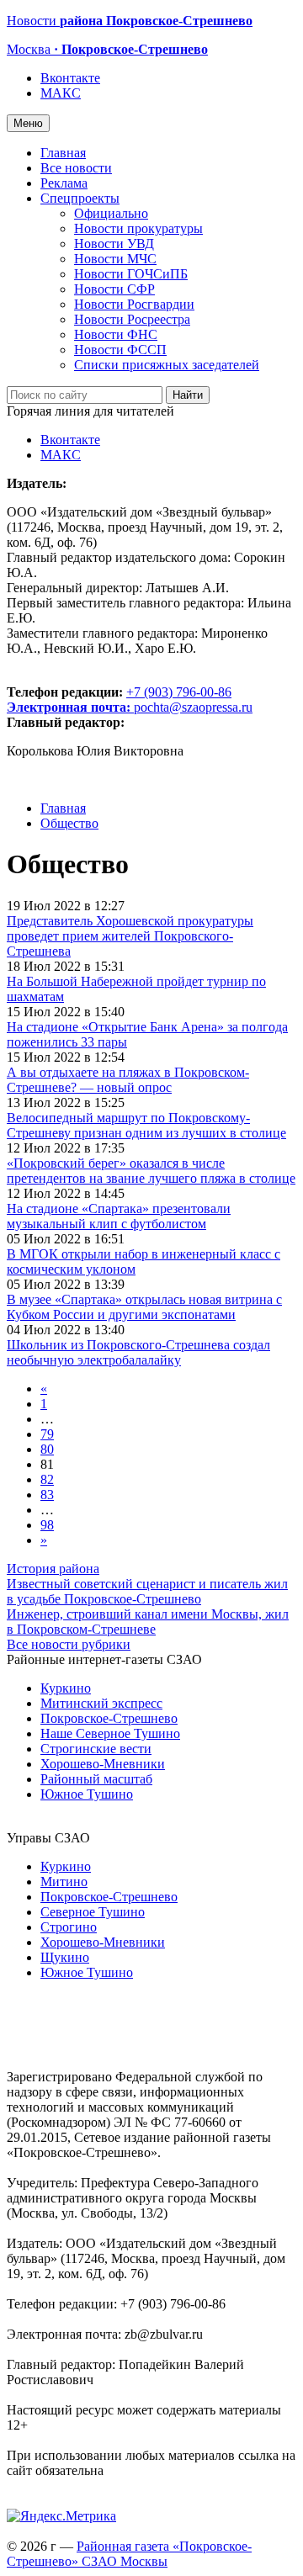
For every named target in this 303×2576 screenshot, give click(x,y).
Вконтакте (70, 78)
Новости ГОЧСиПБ (131, 274)
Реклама (64, 183)
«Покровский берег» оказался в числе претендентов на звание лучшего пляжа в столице (151, 1171)
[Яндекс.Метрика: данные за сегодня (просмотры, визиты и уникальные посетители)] (61, 2516)
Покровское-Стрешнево (109, 1718)
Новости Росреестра (132, 319)
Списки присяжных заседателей (167, 365)
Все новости (76, 168)
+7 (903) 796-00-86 (119, 700)
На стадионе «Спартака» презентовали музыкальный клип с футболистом (119, 1216)
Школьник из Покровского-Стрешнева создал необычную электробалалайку (138, 1352)
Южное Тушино (87, 1794)
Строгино (69, 1927)
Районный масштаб (96, 1779)
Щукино (65, 1957)
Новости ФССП (120, 350)
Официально (111, 213)
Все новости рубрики (69, 1644)
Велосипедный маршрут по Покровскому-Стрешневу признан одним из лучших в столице (146, 1125)
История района (53, 1569)
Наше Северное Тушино (110, 1733)
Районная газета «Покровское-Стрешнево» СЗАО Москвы (129, 2554)
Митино (64, 1882)
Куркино (66, 1688)
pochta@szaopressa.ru (193, 707)
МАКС (61, 93)
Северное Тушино (93, 1912)
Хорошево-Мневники (103, 1764)
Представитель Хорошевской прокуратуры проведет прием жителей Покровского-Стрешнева (130, 936)
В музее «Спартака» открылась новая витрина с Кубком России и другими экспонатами (144, 1307)
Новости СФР (114, 289)
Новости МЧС (115, 259)
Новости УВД (114, 244)
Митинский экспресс (101, 1703)
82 (47, 1479)
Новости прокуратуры (138, 228)
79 (47, 1434)
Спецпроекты (80, 198)
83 (47, 1495)
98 (47, 1525)
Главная (63, 153)
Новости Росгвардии (134, 304)
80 (47, 1449)
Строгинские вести (96, 1749)
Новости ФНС (116, 334)
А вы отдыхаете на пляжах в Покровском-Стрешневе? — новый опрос (128, 1080)
